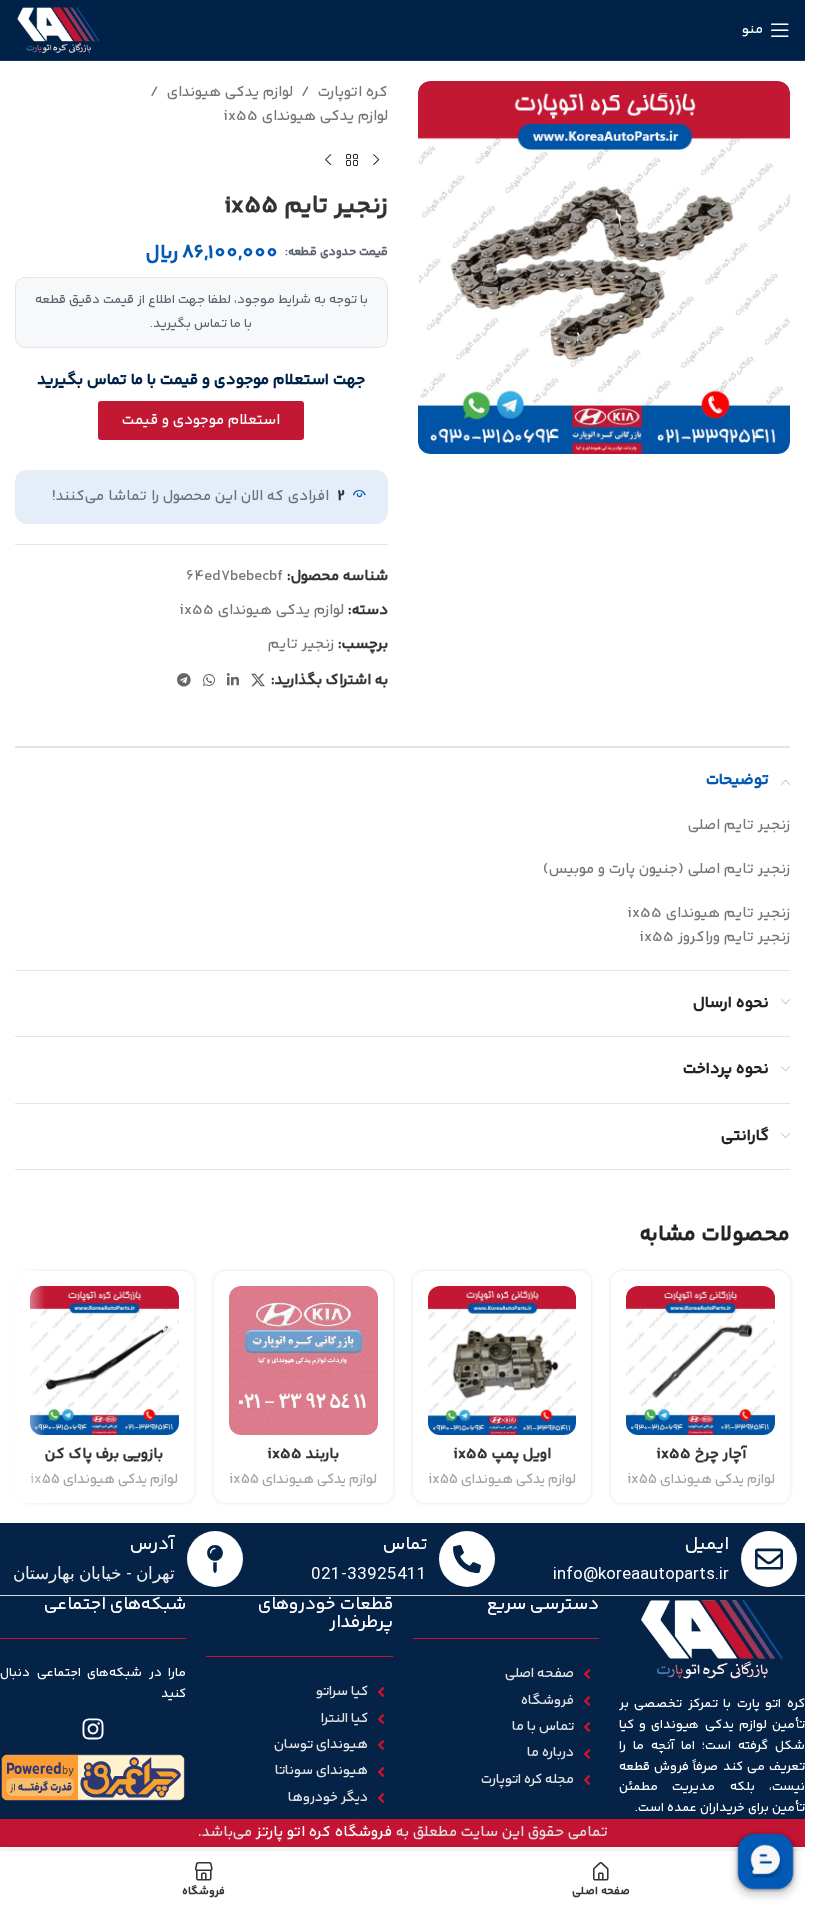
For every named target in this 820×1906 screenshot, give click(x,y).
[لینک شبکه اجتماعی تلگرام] (184, 681)
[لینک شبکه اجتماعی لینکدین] (233, 681)
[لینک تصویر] (93, 1777)
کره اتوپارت (353, 92)
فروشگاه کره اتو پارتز (324, 1832)
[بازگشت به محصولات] (352, 161)
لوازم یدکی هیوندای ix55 (305, 116)
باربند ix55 (303, 1454)
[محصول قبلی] (376, 161)
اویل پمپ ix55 (502, 1454)
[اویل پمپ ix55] (502, 1360)
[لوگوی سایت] (58, 29)
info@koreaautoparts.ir (641, 1573)
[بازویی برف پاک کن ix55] (104, 1360)
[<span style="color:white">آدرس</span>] (215, 1559)
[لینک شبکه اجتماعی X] (258, 681)
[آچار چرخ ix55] (700, 1360)
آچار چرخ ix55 (701, 1454)
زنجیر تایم (301, 644)
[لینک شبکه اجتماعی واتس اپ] (209, 681)
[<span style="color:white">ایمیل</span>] (769, 1559)
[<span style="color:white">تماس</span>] (467, 1559)
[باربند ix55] (303, 1360)
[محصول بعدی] (328, 161)
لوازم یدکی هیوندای (230, 92)
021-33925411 (369, 1573)
